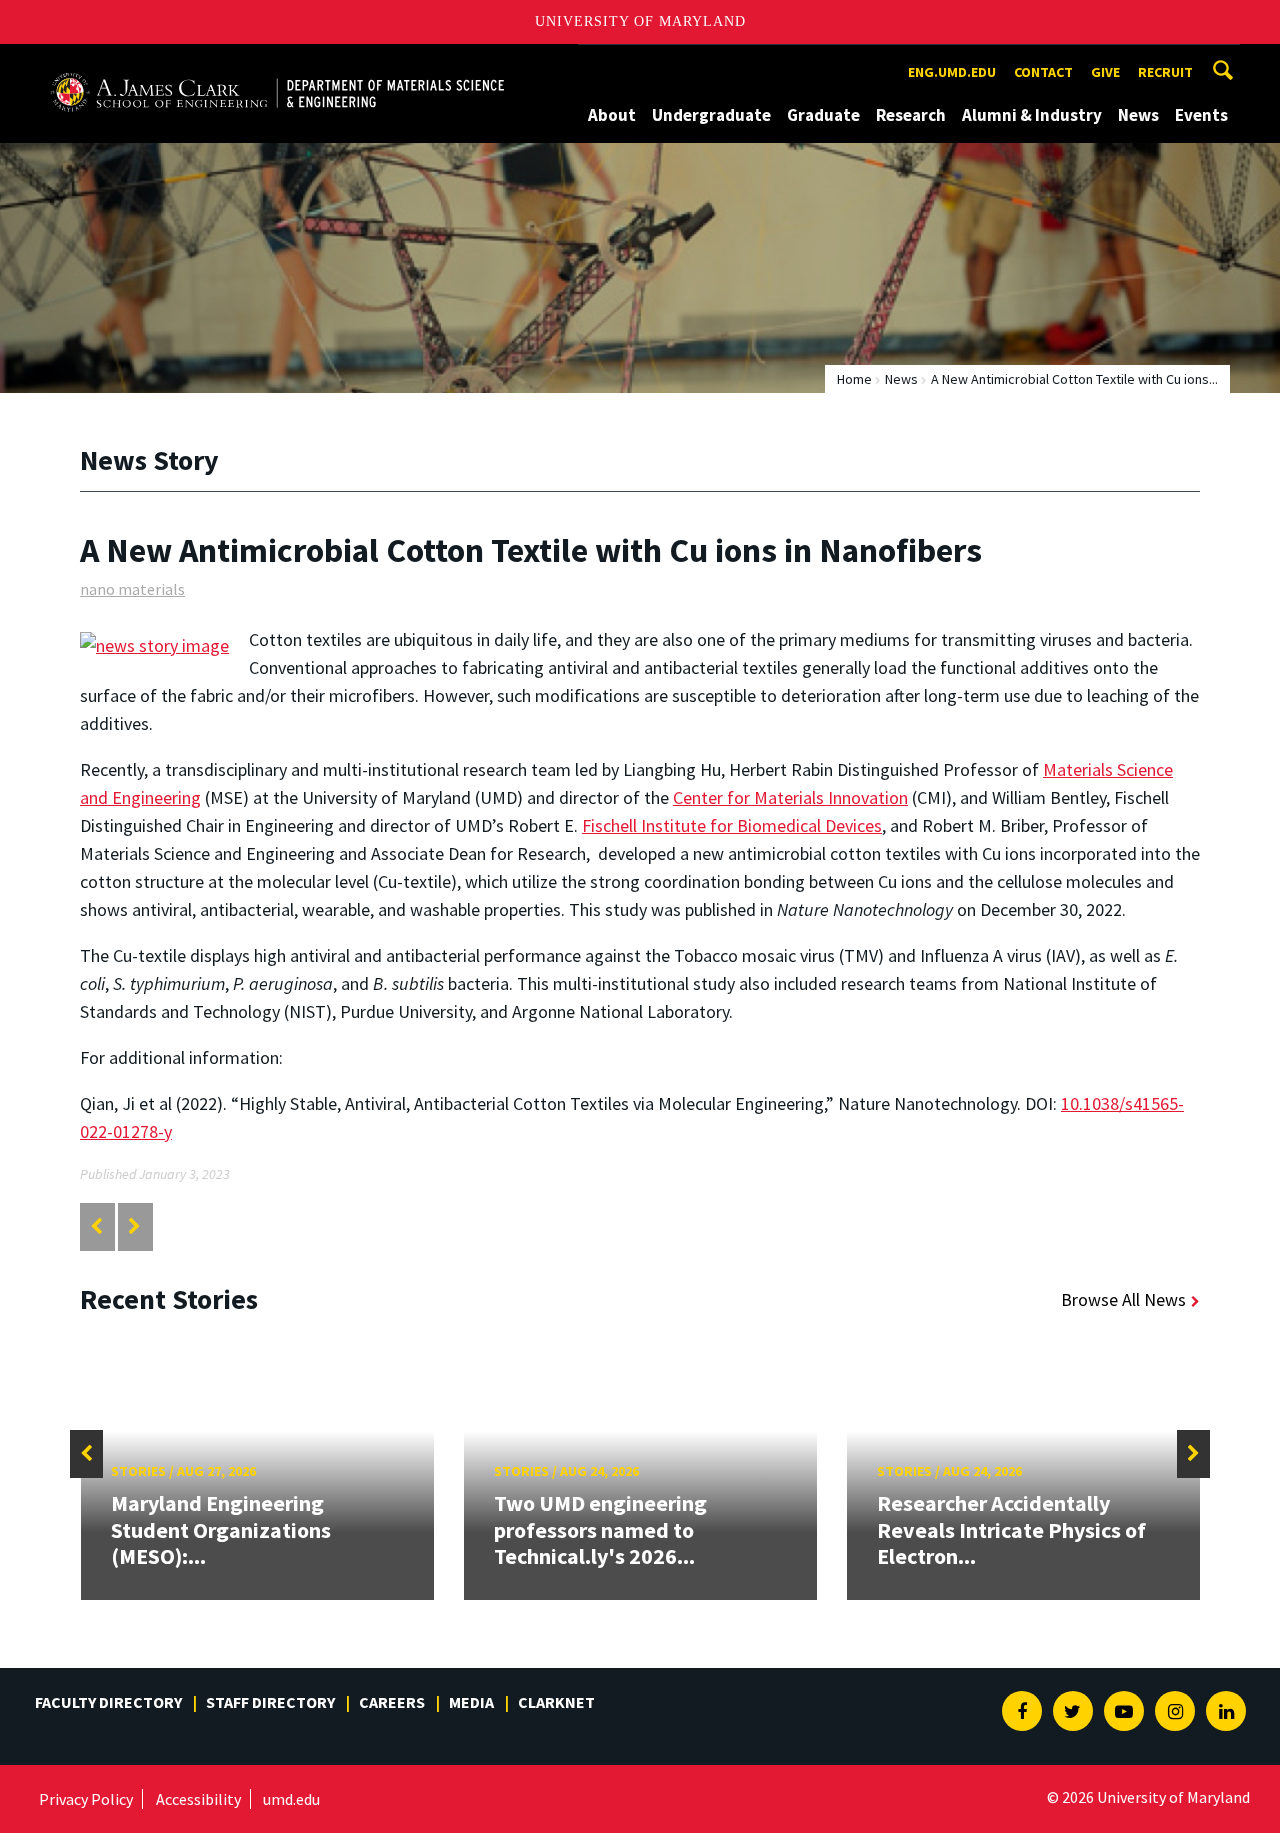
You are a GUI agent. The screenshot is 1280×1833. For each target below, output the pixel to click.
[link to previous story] (96, 1226)
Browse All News (1123, 1299)
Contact (1043, 72)
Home (854, 379)
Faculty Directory (108, 1702)
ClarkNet (556, 1702)
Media (471, 1702)
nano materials (132, 589)
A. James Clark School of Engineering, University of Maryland (277, 62)
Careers (392, 1702)
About (612, 115)
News (1138, 115)
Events (1201, 115)
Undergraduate (711, 115)
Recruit (1165, 72)
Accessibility (198, 1799)
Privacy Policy (86, 1799)
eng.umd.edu (952, 72)
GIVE (1105, 72)
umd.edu (291, 1799)
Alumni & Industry (1032, 115)
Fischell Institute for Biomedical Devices (732, 825)
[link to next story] (134, 1226)
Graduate (823, 115)
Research (911, 115)
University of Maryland (640, 21)
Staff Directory (270, 1702)
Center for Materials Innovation (790, 797)
